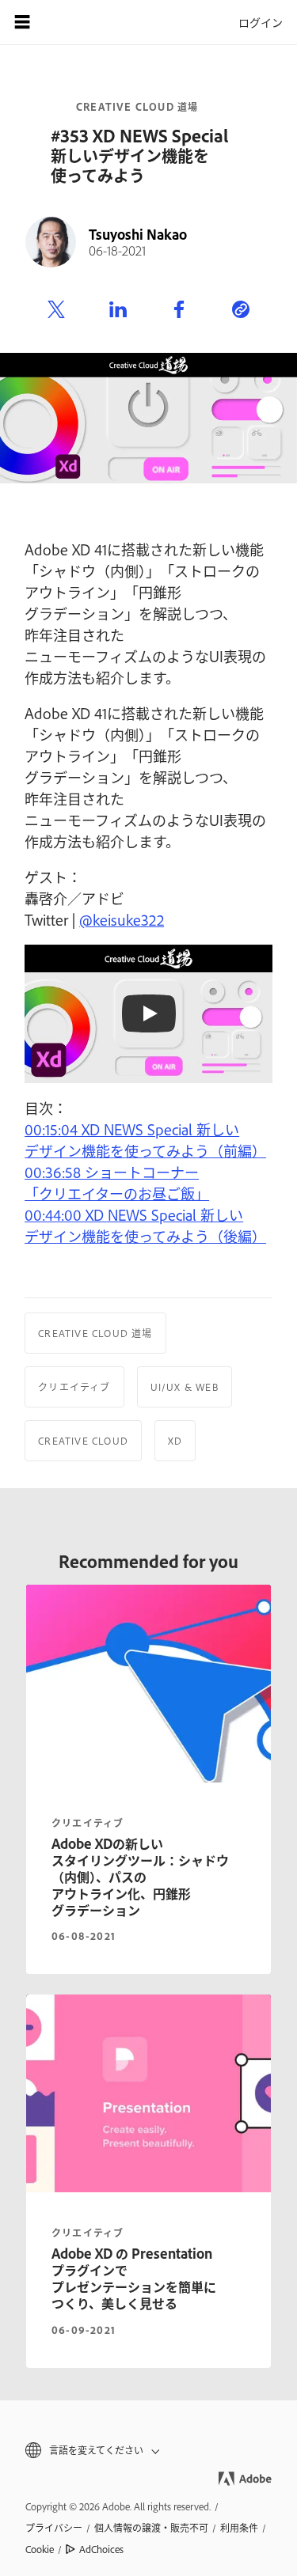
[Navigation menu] (22, 22)
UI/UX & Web (185, 1387)
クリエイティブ (74, 1387)
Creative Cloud (83, 1441)
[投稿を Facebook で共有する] (179, 310)
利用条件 (239, 2528)
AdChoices (101, 2549)
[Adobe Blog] (67, 22)
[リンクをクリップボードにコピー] (241, 310)
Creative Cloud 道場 (137, 107)
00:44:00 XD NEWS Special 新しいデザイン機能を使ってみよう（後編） (145, 1225)
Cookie (40, 2549)
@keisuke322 (122, 919)
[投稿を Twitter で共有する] (56, 310)
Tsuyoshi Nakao (138, 234)
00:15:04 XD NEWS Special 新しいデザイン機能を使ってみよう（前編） (145, 1140)
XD (175, 1441)
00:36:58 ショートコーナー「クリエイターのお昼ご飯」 (117, 1182)
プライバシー (54, 2528)
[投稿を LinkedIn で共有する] (118, 310)
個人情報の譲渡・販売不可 (151, 2528)
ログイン (261, 22)
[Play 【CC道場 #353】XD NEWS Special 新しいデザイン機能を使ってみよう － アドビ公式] (149, 1013)
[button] (148, 2451)
